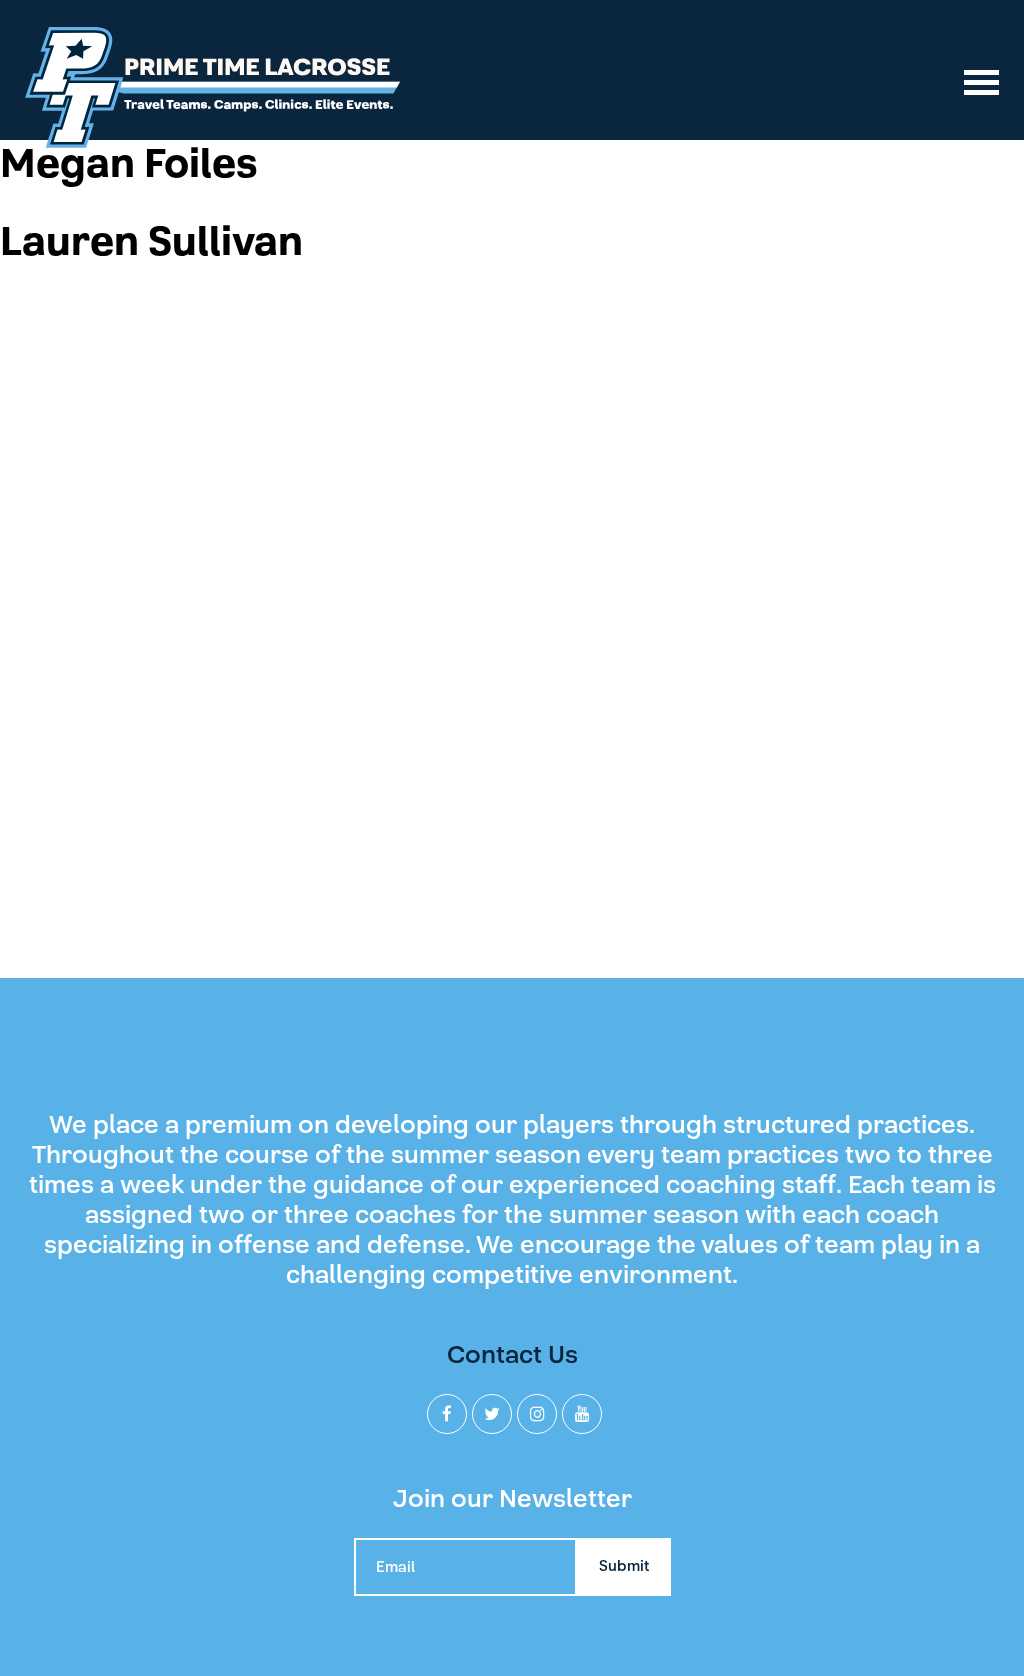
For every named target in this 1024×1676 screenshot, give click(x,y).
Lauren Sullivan (151, 242)
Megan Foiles (129, 164)
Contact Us (512, 1354)
